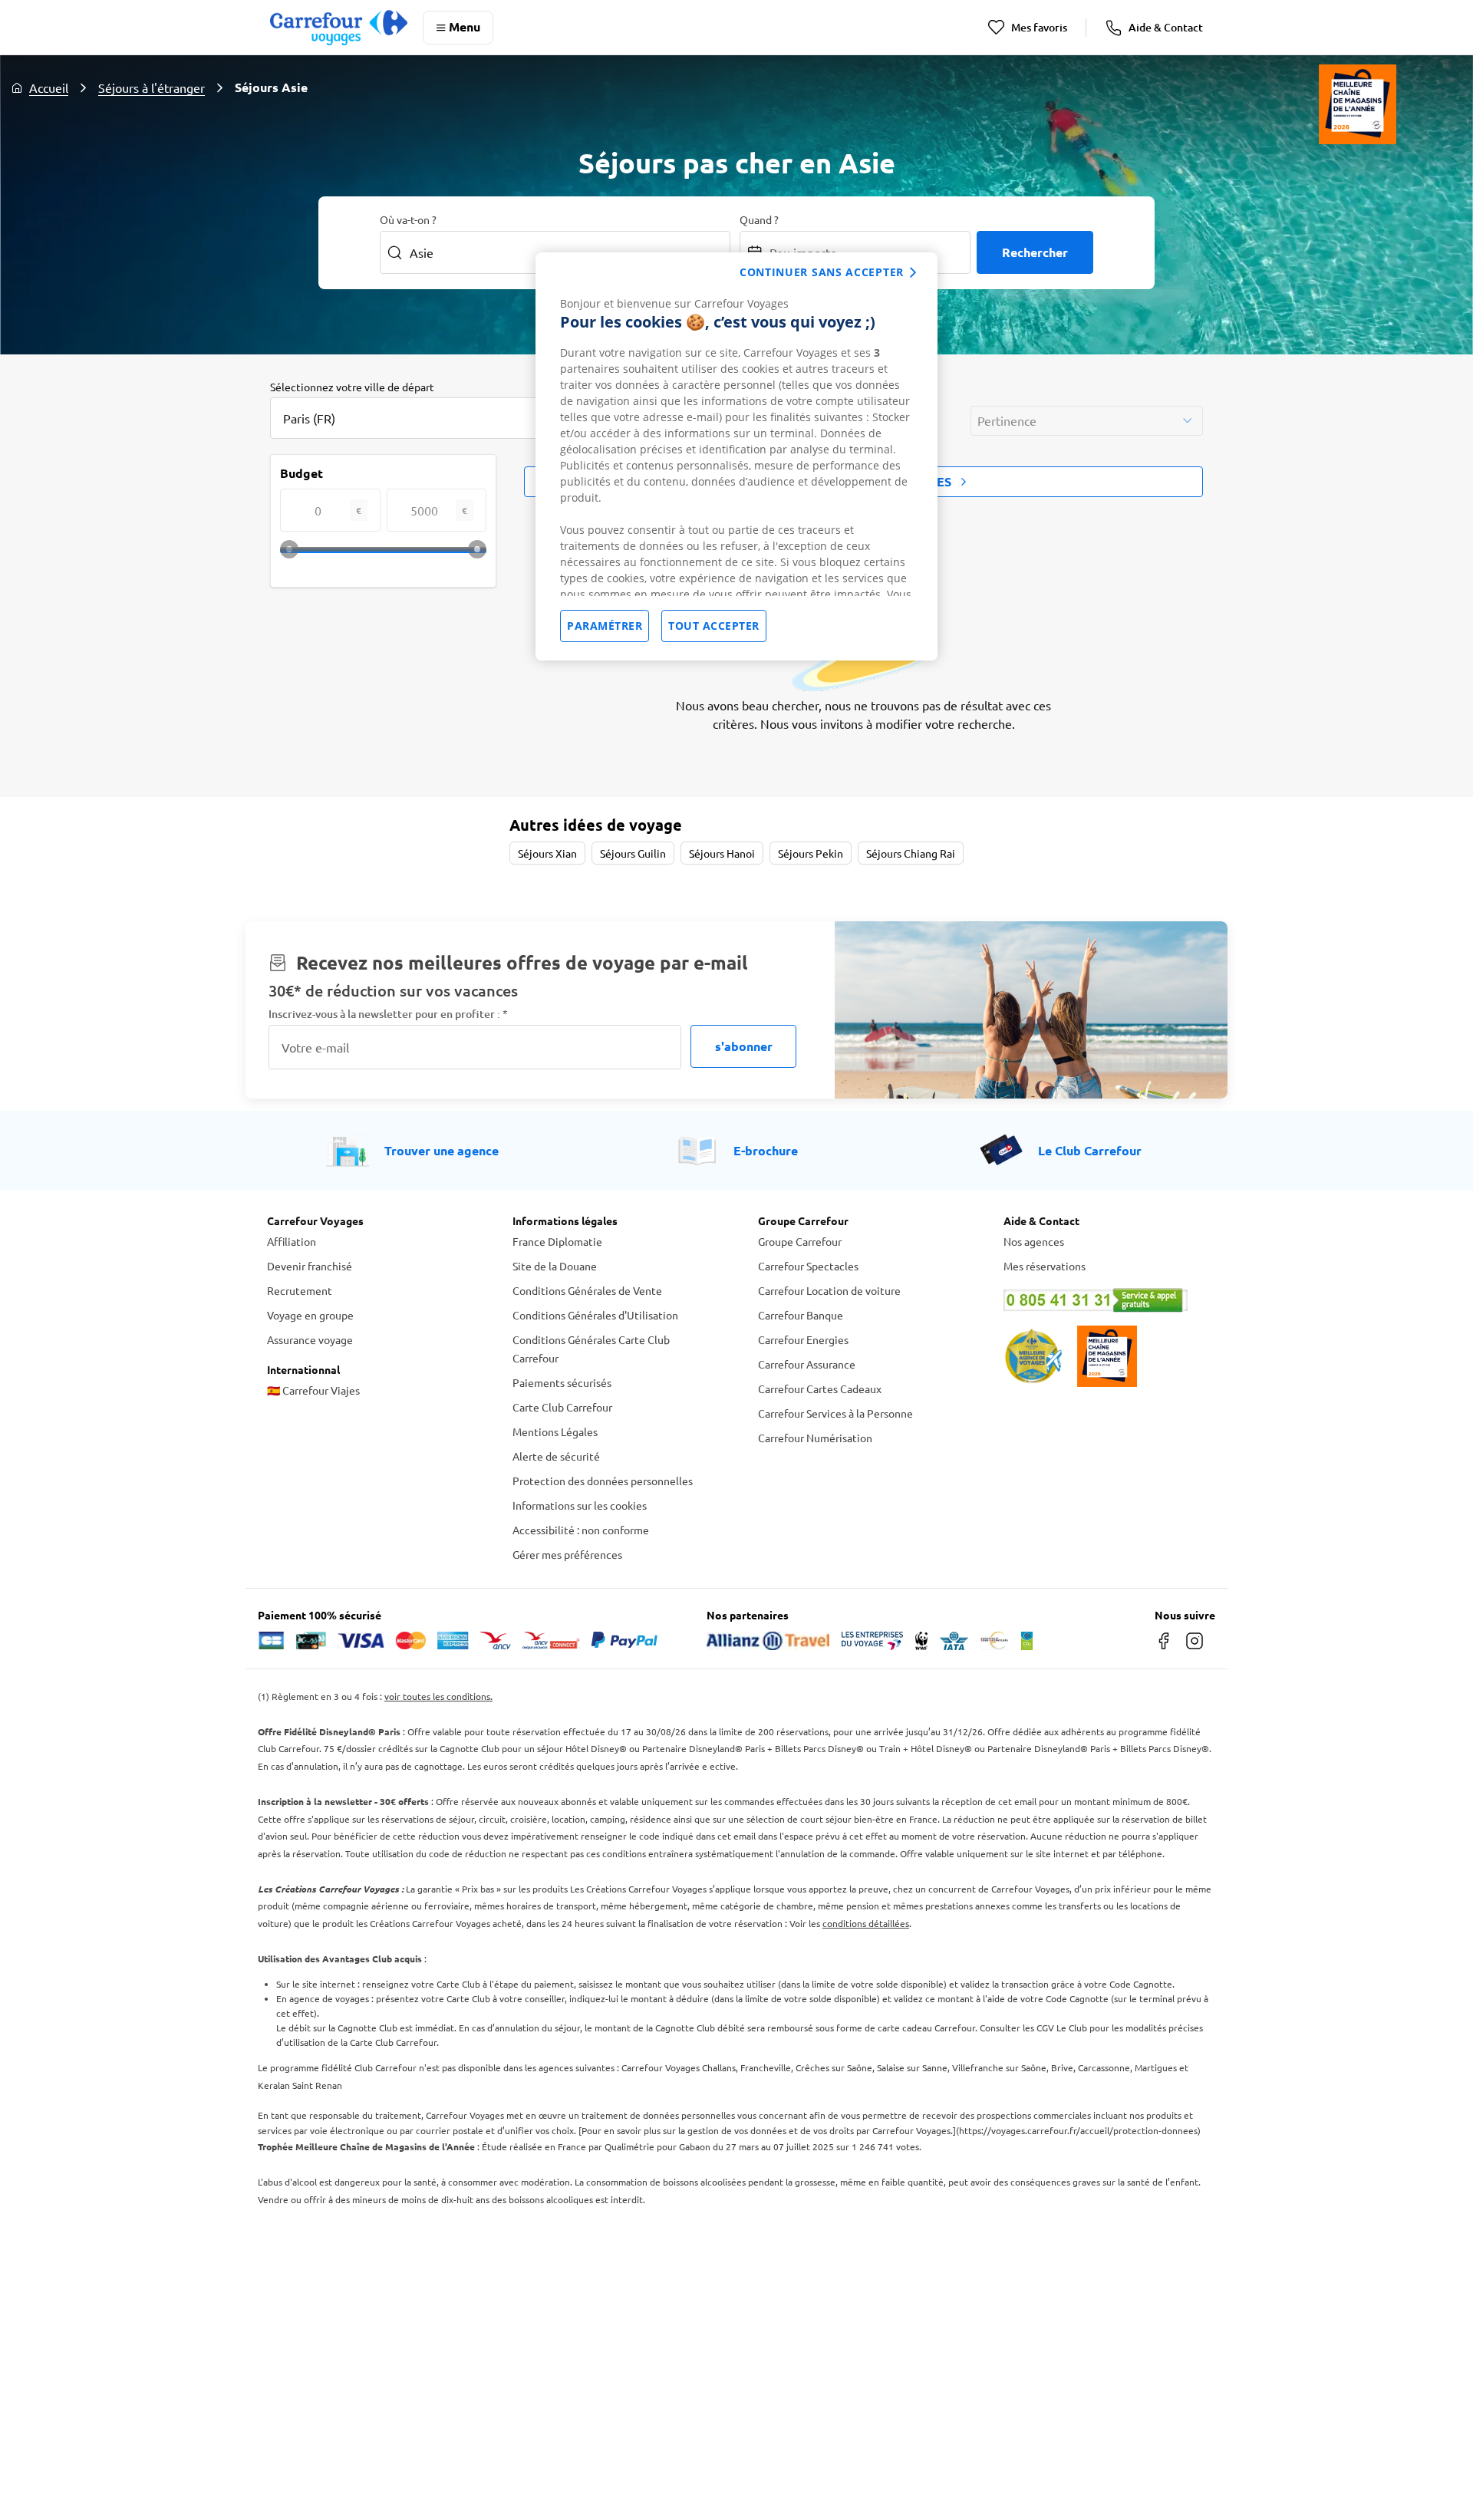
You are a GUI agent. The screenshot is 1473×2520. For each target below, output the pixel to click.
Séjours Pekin (811, 853)
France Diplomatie (557, 1241)
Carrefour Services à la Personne (835, 1413)
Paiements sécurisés (562, 1382)
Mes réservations (1045, 1266)
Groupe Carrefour (800, 1241)
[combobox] (423, 418)
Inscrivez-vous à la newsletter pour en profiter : (388, 1014)
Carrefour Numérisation (815, 1438)
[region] (736, 456)
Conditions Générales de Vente (587, 1290)
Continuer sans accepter (822, 272)
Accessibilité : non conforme (581, 1530)
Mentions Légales (555, 1431)
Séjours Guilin (633, 853)
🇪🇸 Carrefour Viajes (313, 1390)
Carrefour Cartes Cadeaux (820, 1388)
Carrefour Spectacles (808, 1266)
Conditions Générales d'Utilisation (595, 1315)
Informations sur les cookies (580, 1505)
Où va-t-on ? (408, 219)
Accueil (49, 87)
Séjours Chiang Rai (911, 853)
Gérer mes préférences (567, 1554)
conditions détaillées (866, 1923)
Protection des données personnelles (603, 1481)
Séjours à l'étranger (152, 87)
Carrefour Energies (803, 1339)
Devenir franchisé (310, 1266)
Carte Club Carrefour (562, 1407)
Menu (465, 26)
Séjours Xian (547, 853)
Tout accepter (714, 626)
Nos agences (1034, 1241)
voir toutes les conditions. (438, 1696)
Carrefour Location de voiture (829, 1290)
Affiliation (292, 1241)
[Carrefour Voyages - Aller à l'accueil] (339, 27)
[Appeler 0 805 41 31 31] (1105, 1300)
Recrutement (300, 1290)
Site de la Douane (555, 1266)
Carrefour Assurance (807, 1364)
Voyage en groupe (310, 1315)
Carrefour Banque (801, 1315)
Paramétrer (605, 626)
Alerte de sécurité (556, 1456)
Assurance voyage (310, 1339)
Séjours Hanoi (722, 853)
